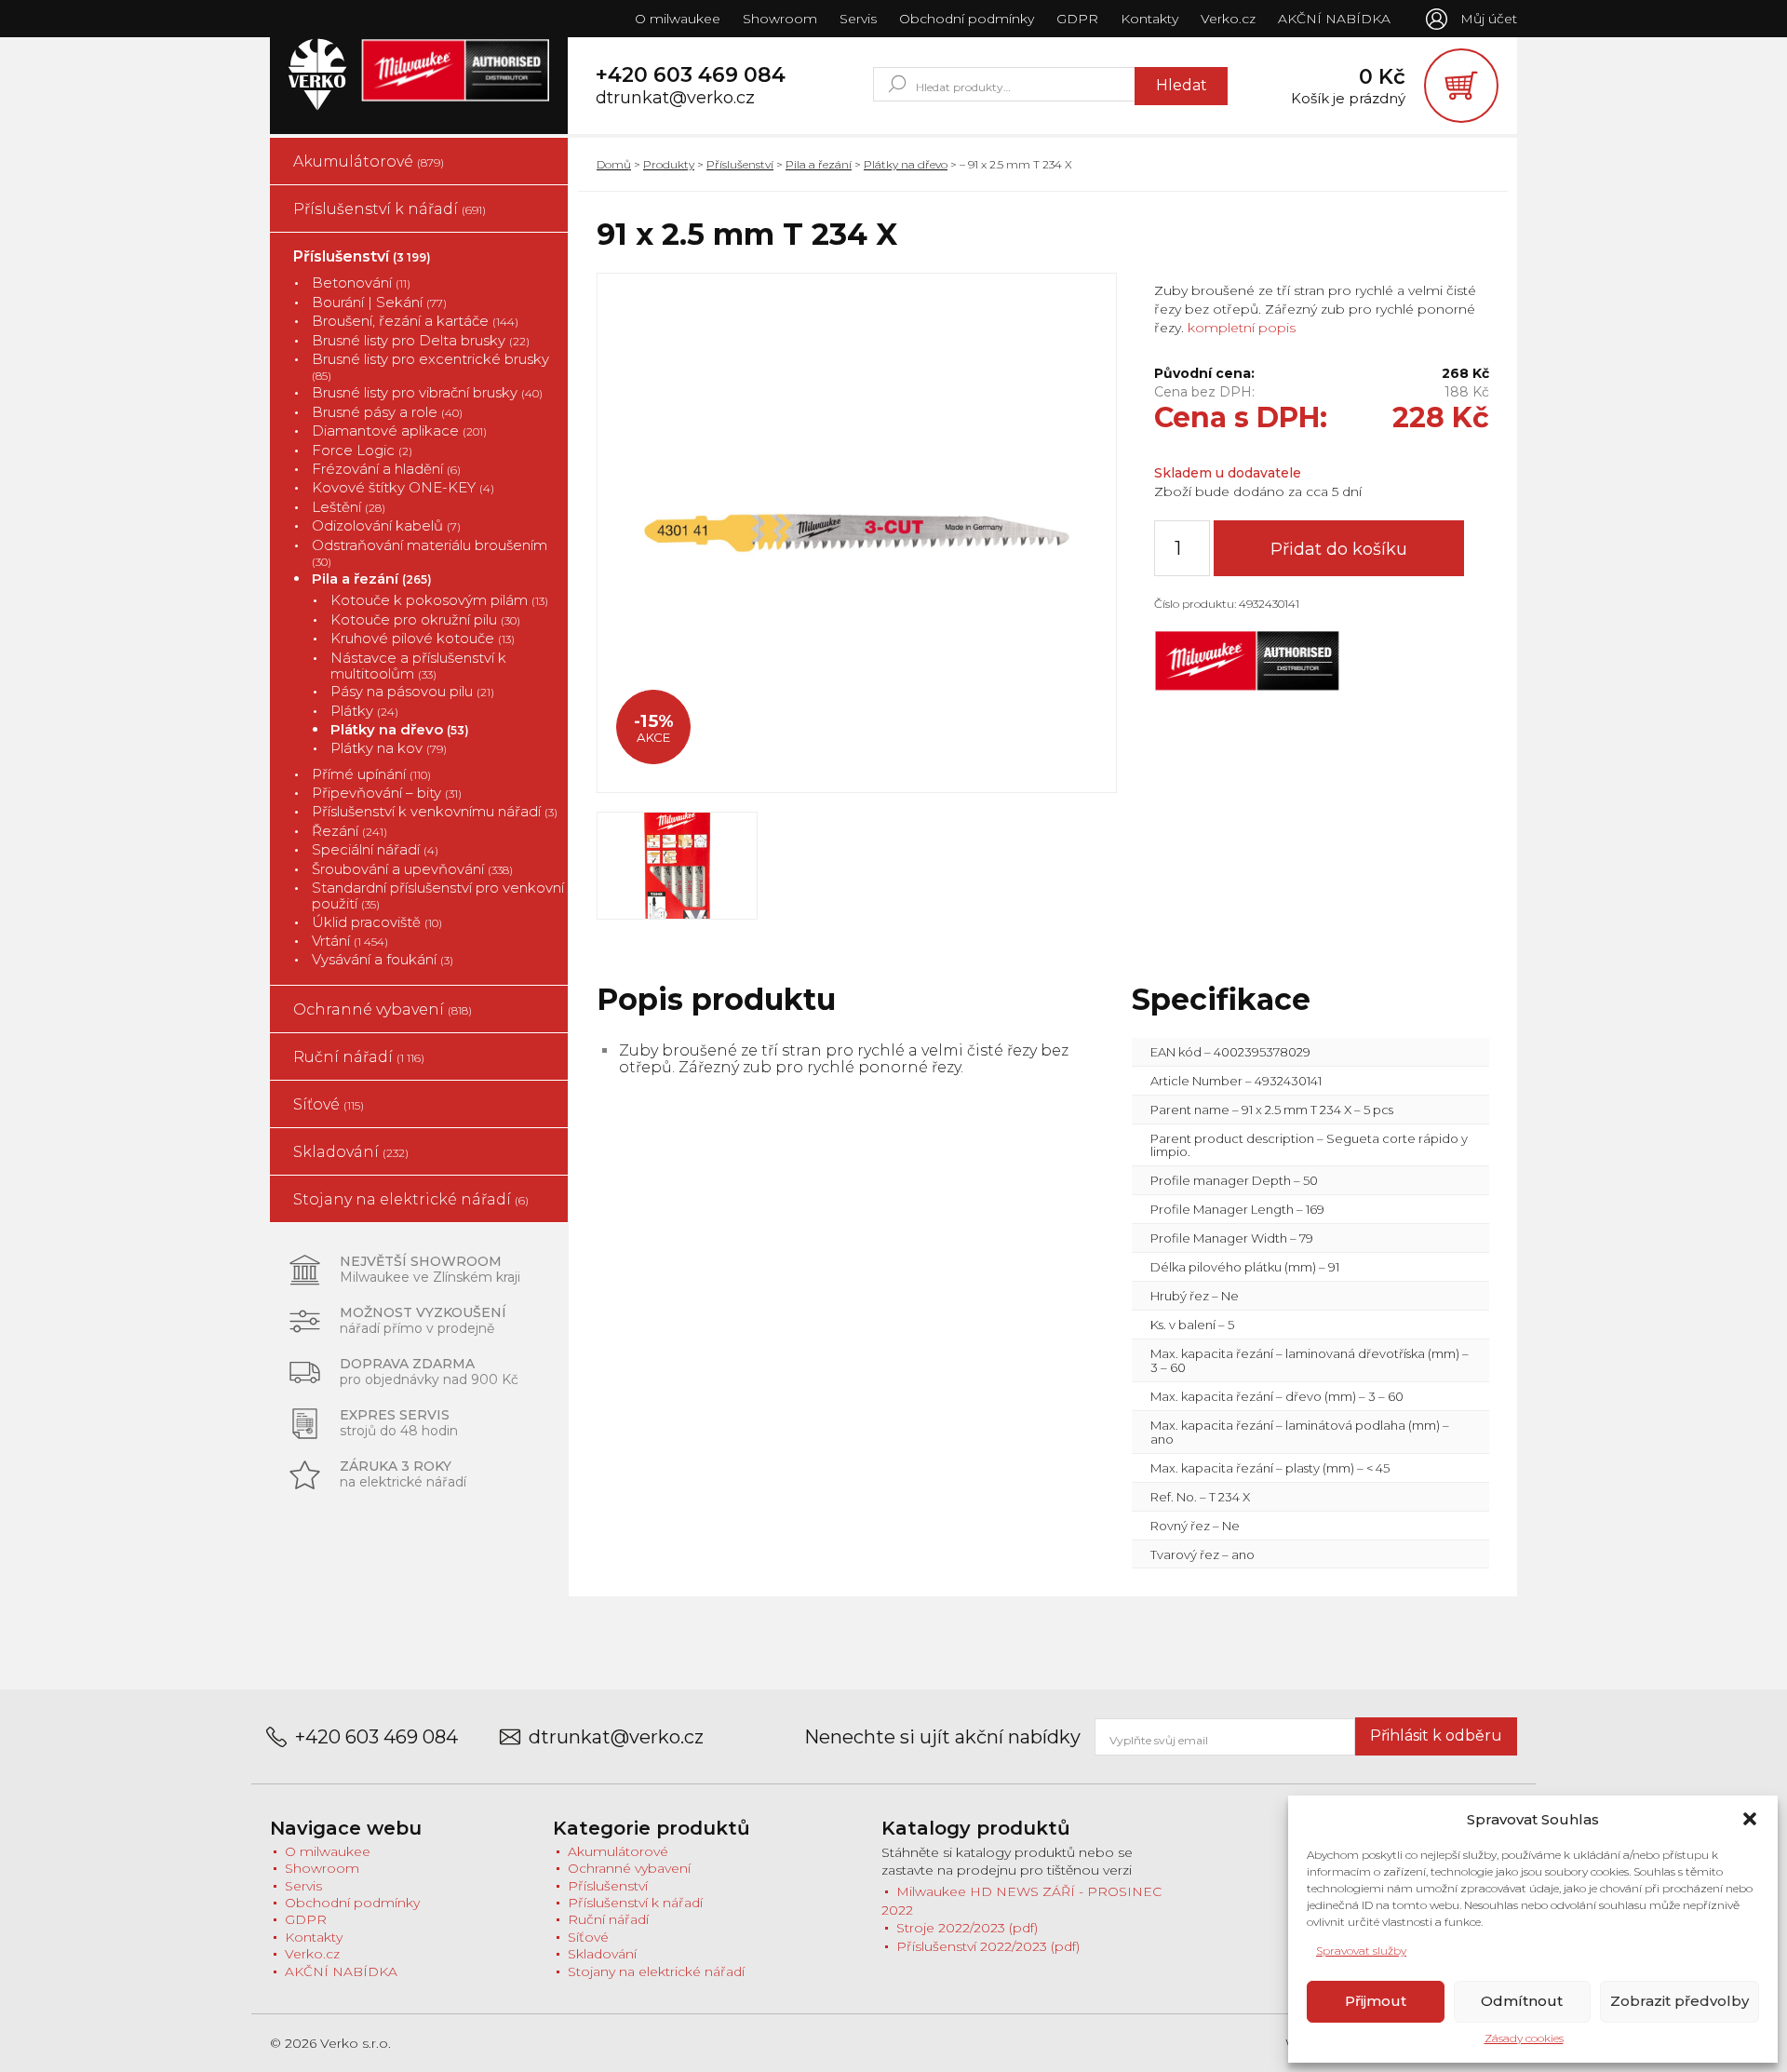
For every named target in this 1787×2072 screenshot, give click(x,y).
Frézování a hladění (386, 469)
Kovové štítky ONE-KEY (403, 487)
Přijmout (1376, 2001)
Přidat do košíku (1339, 549)
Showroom (780, 19)
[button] (1750, 1819)
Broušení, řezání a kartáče (415, 321)
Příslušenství (362, 256)
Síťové (329, 1104)
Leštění (349, 507)
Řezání (349, 831)
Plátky (364, 711)
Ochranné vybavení (383, 1009)
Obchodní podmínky (967, 19)
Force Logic (362, 450)
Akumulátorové (369, 161)
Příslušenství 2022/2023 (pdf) (988, 1946)
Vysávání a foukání (383, 959)
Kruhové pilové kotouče (423, 638)
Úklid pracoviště (377, 922)
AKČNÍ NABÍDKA (1334, 19)
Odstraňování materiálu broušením (430, 553)
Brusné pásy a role (387, 412)
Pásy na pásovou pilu (412, 691)
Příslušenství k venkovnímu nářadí (435, 811)
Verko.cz (1228, 19)
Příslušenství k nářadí (390, 209)
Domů (614, 164)
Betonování (361, 283)
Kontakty (1149, 19)
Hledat (1182, 85)
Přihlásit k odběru (1436, 1736)
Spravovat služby (1361, 1951)
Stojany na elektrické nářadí (411, 1199)
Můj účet (1489, 19)
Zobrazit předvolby (1680, 2001)
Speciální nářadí (375, 849)
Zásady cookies (1524, 2038)
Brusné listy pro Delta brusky (421, 340)
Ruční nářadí (359, 1057)
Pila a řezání (372, 579)
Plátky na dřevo (400, 729)
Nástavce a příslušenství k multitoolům (418, 666)
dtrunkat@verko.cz (675, 98)
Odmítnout (1522, 2001)
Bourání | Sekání (379, 302)
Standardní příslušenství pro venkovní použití (438, 896)
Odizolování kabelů (386, 525)
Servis (858, 19)
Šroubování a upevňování (412, 869)
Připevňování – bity (387, 793)
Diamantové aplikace (399, 431)
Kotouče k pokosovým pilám (439, 600)
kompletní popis (1240, 328)
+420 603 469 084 (691, 75)
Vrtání (350, 941)
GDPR (1077, 19)
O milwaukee (678, 19)
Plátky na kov (389, 748)
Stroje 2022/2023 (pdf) (967, 1928)
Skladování (351, 1152)
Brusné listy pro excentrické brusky (430, 367)
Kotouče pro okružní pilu (425, 619)
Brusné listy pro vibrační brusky (427, 392)
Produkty (669, 164)
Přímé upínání (371, 774)
